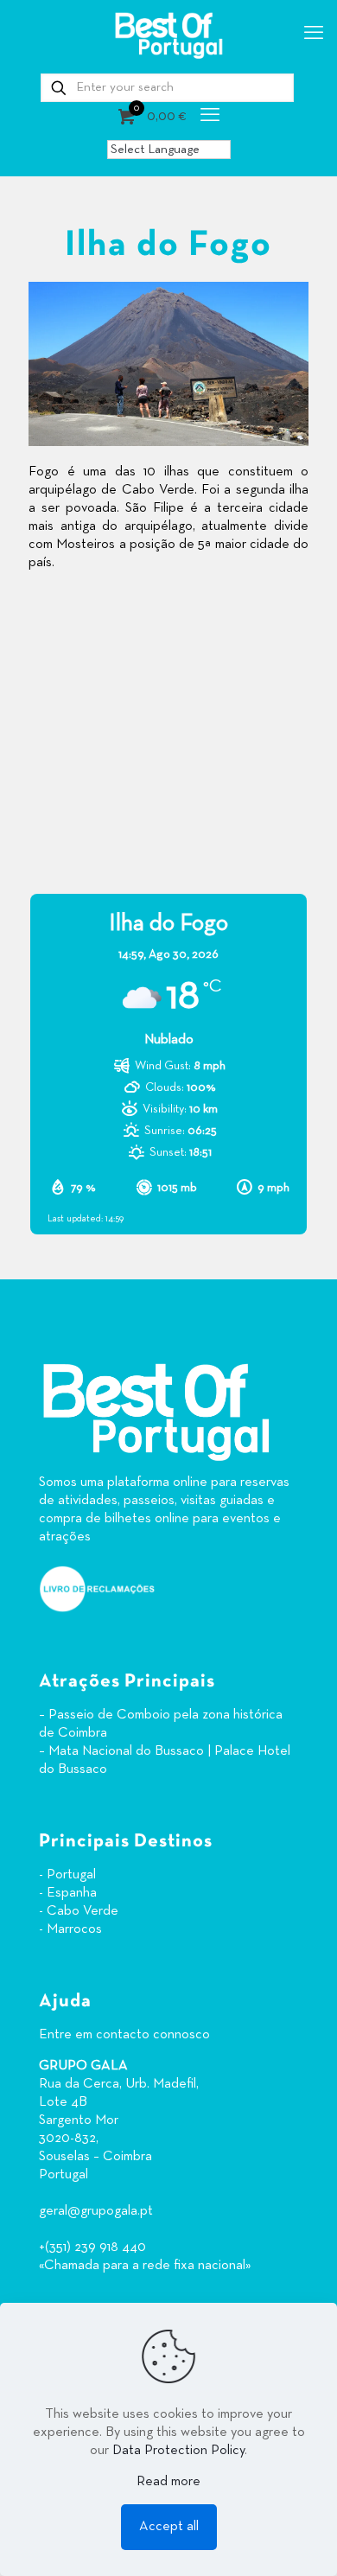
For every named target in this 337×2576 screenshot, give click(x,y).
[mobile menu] (314, 35)
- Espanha (68, 1893)
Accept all (169, 2527)
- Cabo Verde (79, 1911)
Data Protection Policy (178, 2451)
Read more (168, 2482)
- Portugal (67, 1875)
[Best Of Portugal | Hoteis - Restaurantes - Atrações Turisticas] (168, 35)
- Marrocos (70, 1929)
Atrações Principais (127, 1682)
